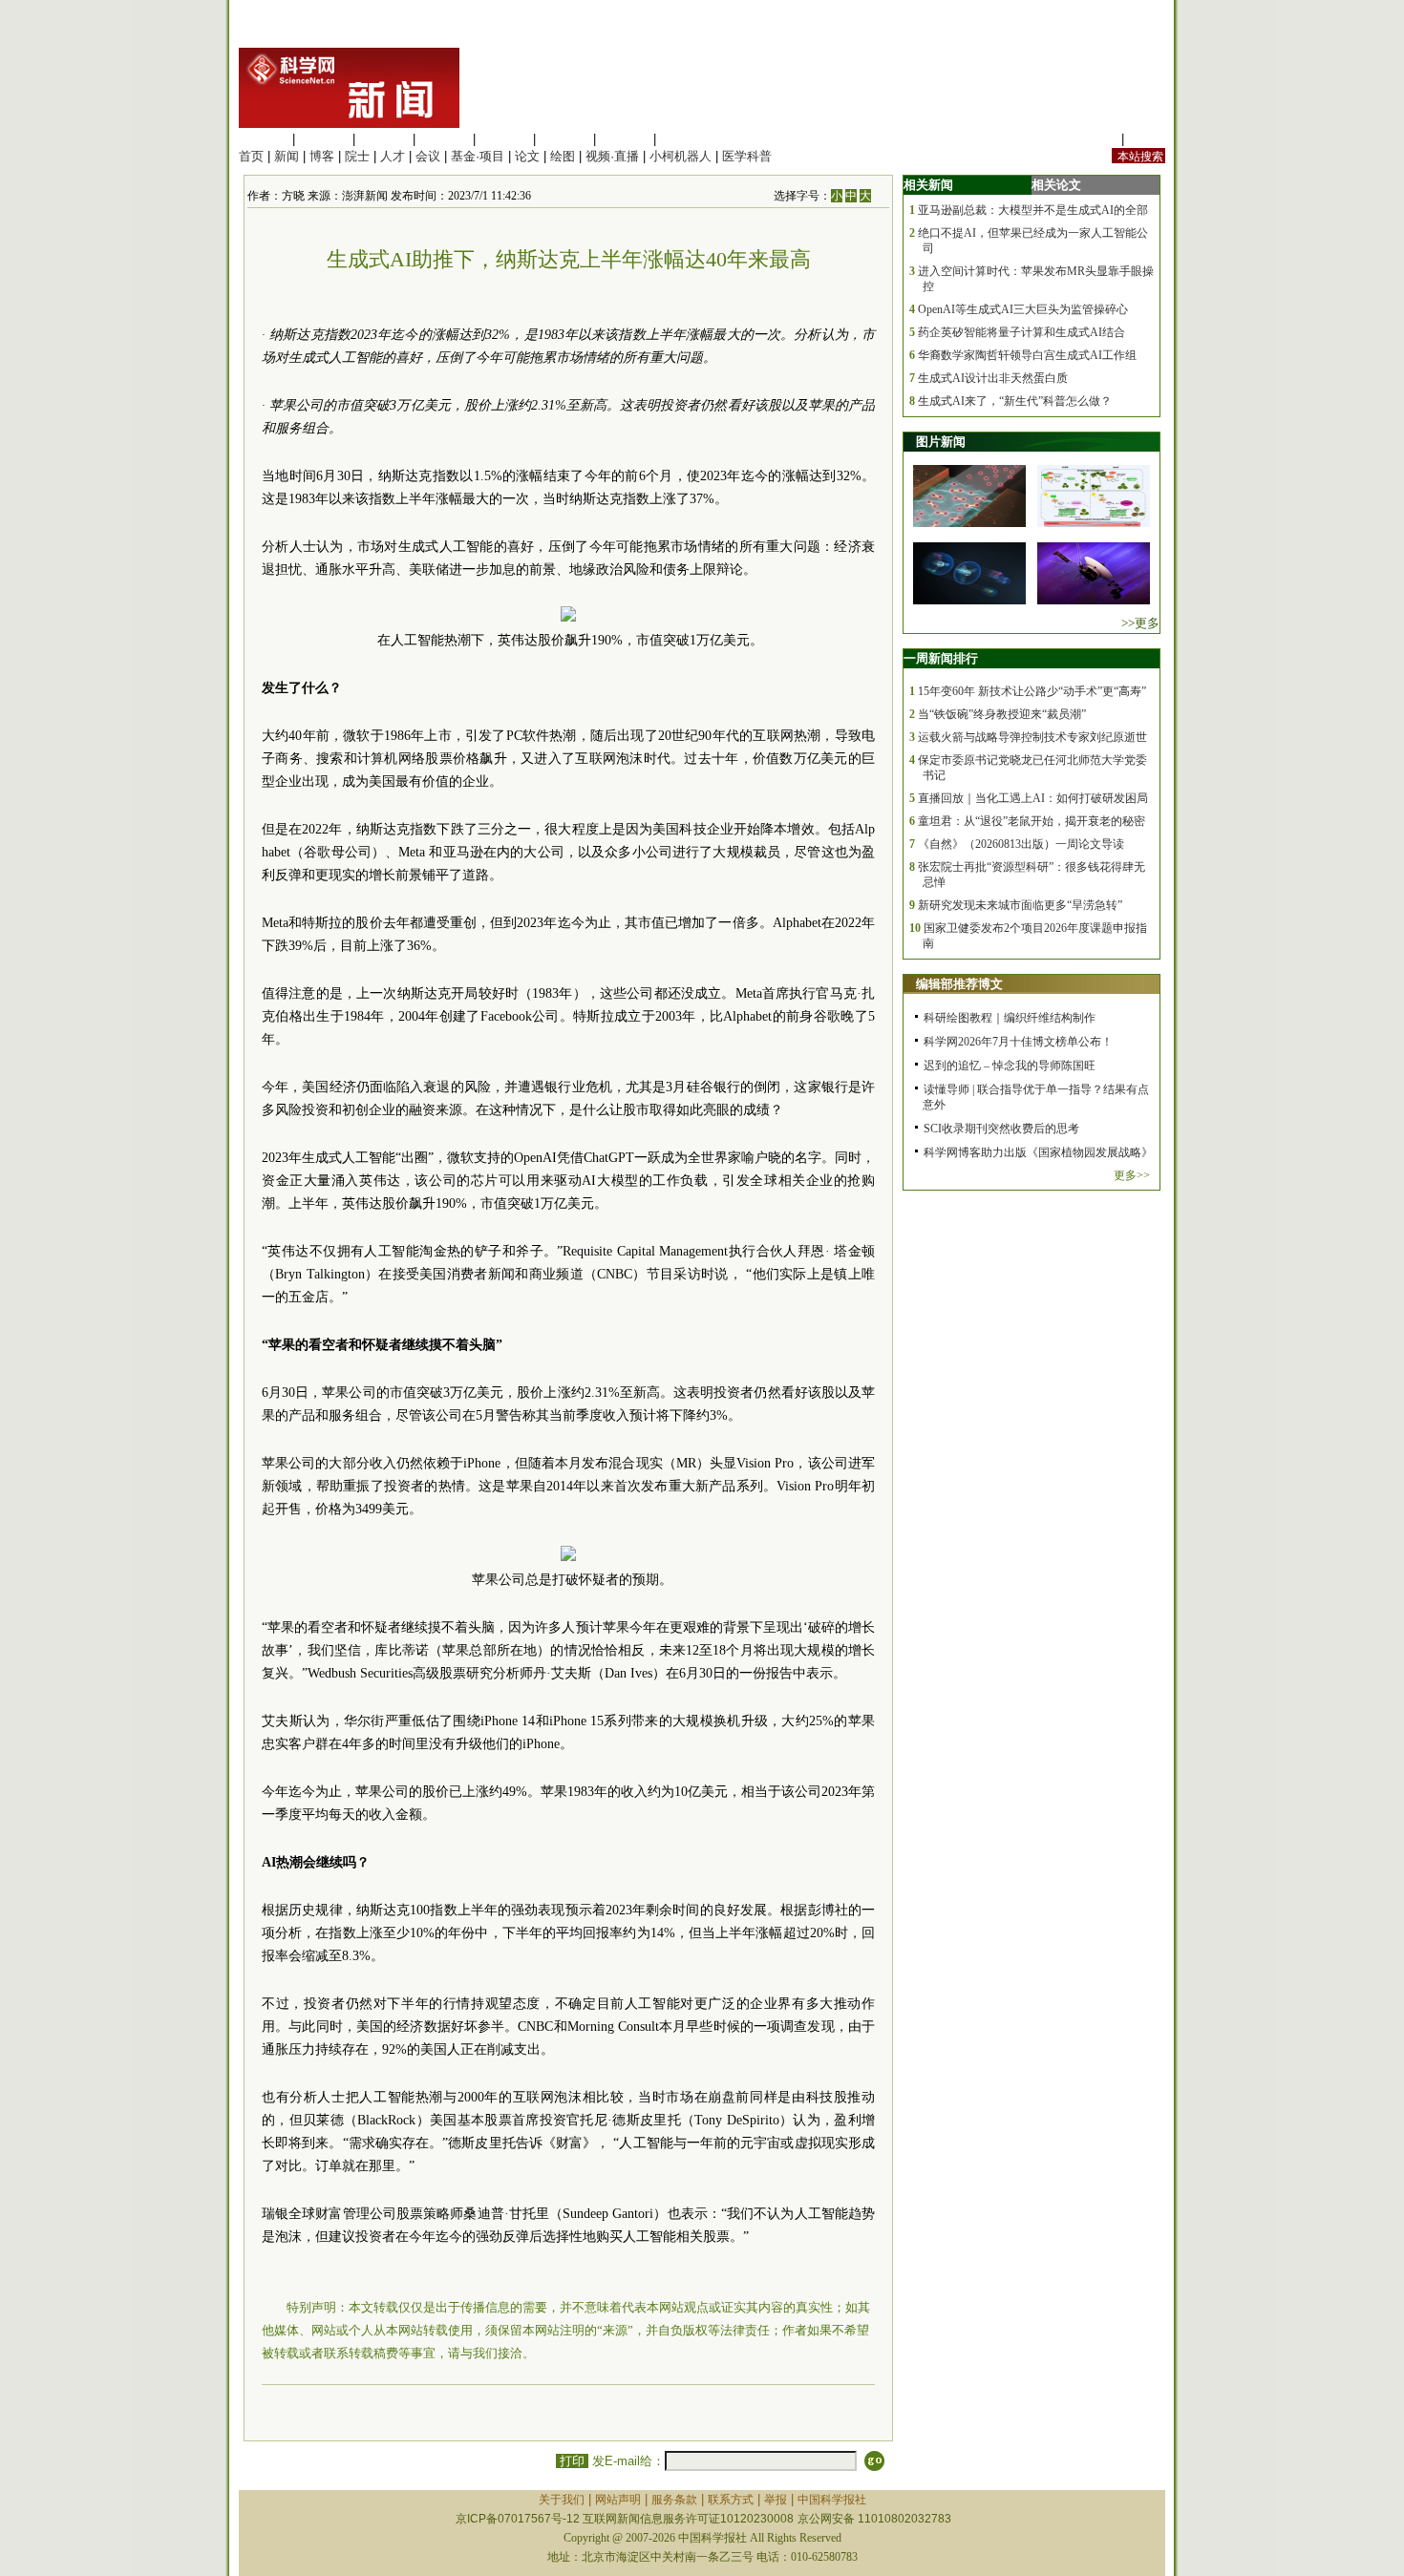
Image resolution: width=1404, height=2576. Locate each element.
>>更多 (1140, 623)
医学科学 (324, 139)
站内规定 (1093, 139)
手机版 (1147, 139)
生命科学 (264, 139)
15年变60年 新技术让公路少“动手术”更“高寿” (1032, 691)
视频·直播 (612, 156)
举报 (776, 2500)
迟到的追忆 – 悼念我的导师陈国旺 (1010, 1066)
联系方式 (731, 2500)
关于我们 (562, 2500)
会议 (428, 156)
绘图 (563, 156)
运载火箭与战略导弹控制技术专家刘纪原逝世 (1032, 737)
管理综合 (685, 139)
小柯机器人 (681, 156)
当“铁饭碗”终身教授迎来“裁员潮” (1002, 714)
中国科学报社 (832, 2500)
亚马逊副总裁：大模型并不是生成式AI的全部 (1033, 210)
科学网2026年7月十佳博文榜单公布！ (1018, 1042)
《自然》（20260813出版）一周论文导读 (1021, 844)
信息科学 (504, 139)
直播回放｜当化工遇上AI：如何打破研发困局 (1033, 798)
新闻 (287, 156)
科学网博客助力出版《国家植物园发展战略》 (1038, 1152)
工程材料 (444, 139)
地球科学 (564, 139)
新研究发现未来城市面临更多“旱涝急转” (1020, 905)
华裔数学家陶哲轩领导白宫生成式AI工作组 (1027, 355)
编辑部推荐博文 (959, 984)
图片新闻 (941, 442)
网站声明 (618, 2500)
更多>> (1132, 1175)
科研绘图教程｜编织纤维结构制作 (1010, 1018)
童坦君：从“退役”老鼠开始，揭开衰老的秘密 (1032, 821)
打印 (572, 2461)
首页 (251, 156)
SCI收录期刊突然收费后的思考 (1001, 1129)
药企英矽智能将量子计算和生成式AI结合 (1021, 332)
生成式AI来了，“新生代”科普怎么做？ (1015, 401)
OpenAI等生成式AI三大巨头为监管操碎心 (1023, 309)
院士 (357, 156)
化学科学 (384, 139)
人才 (393, 156)
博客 (322, 156)
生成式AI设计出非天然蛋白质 (993, 378)
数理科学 (625, 139)
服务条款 (674, 2500)
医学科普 (747, 156)
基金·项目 (478, 156)
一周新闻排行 (941, 658)
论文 (527, 156)
